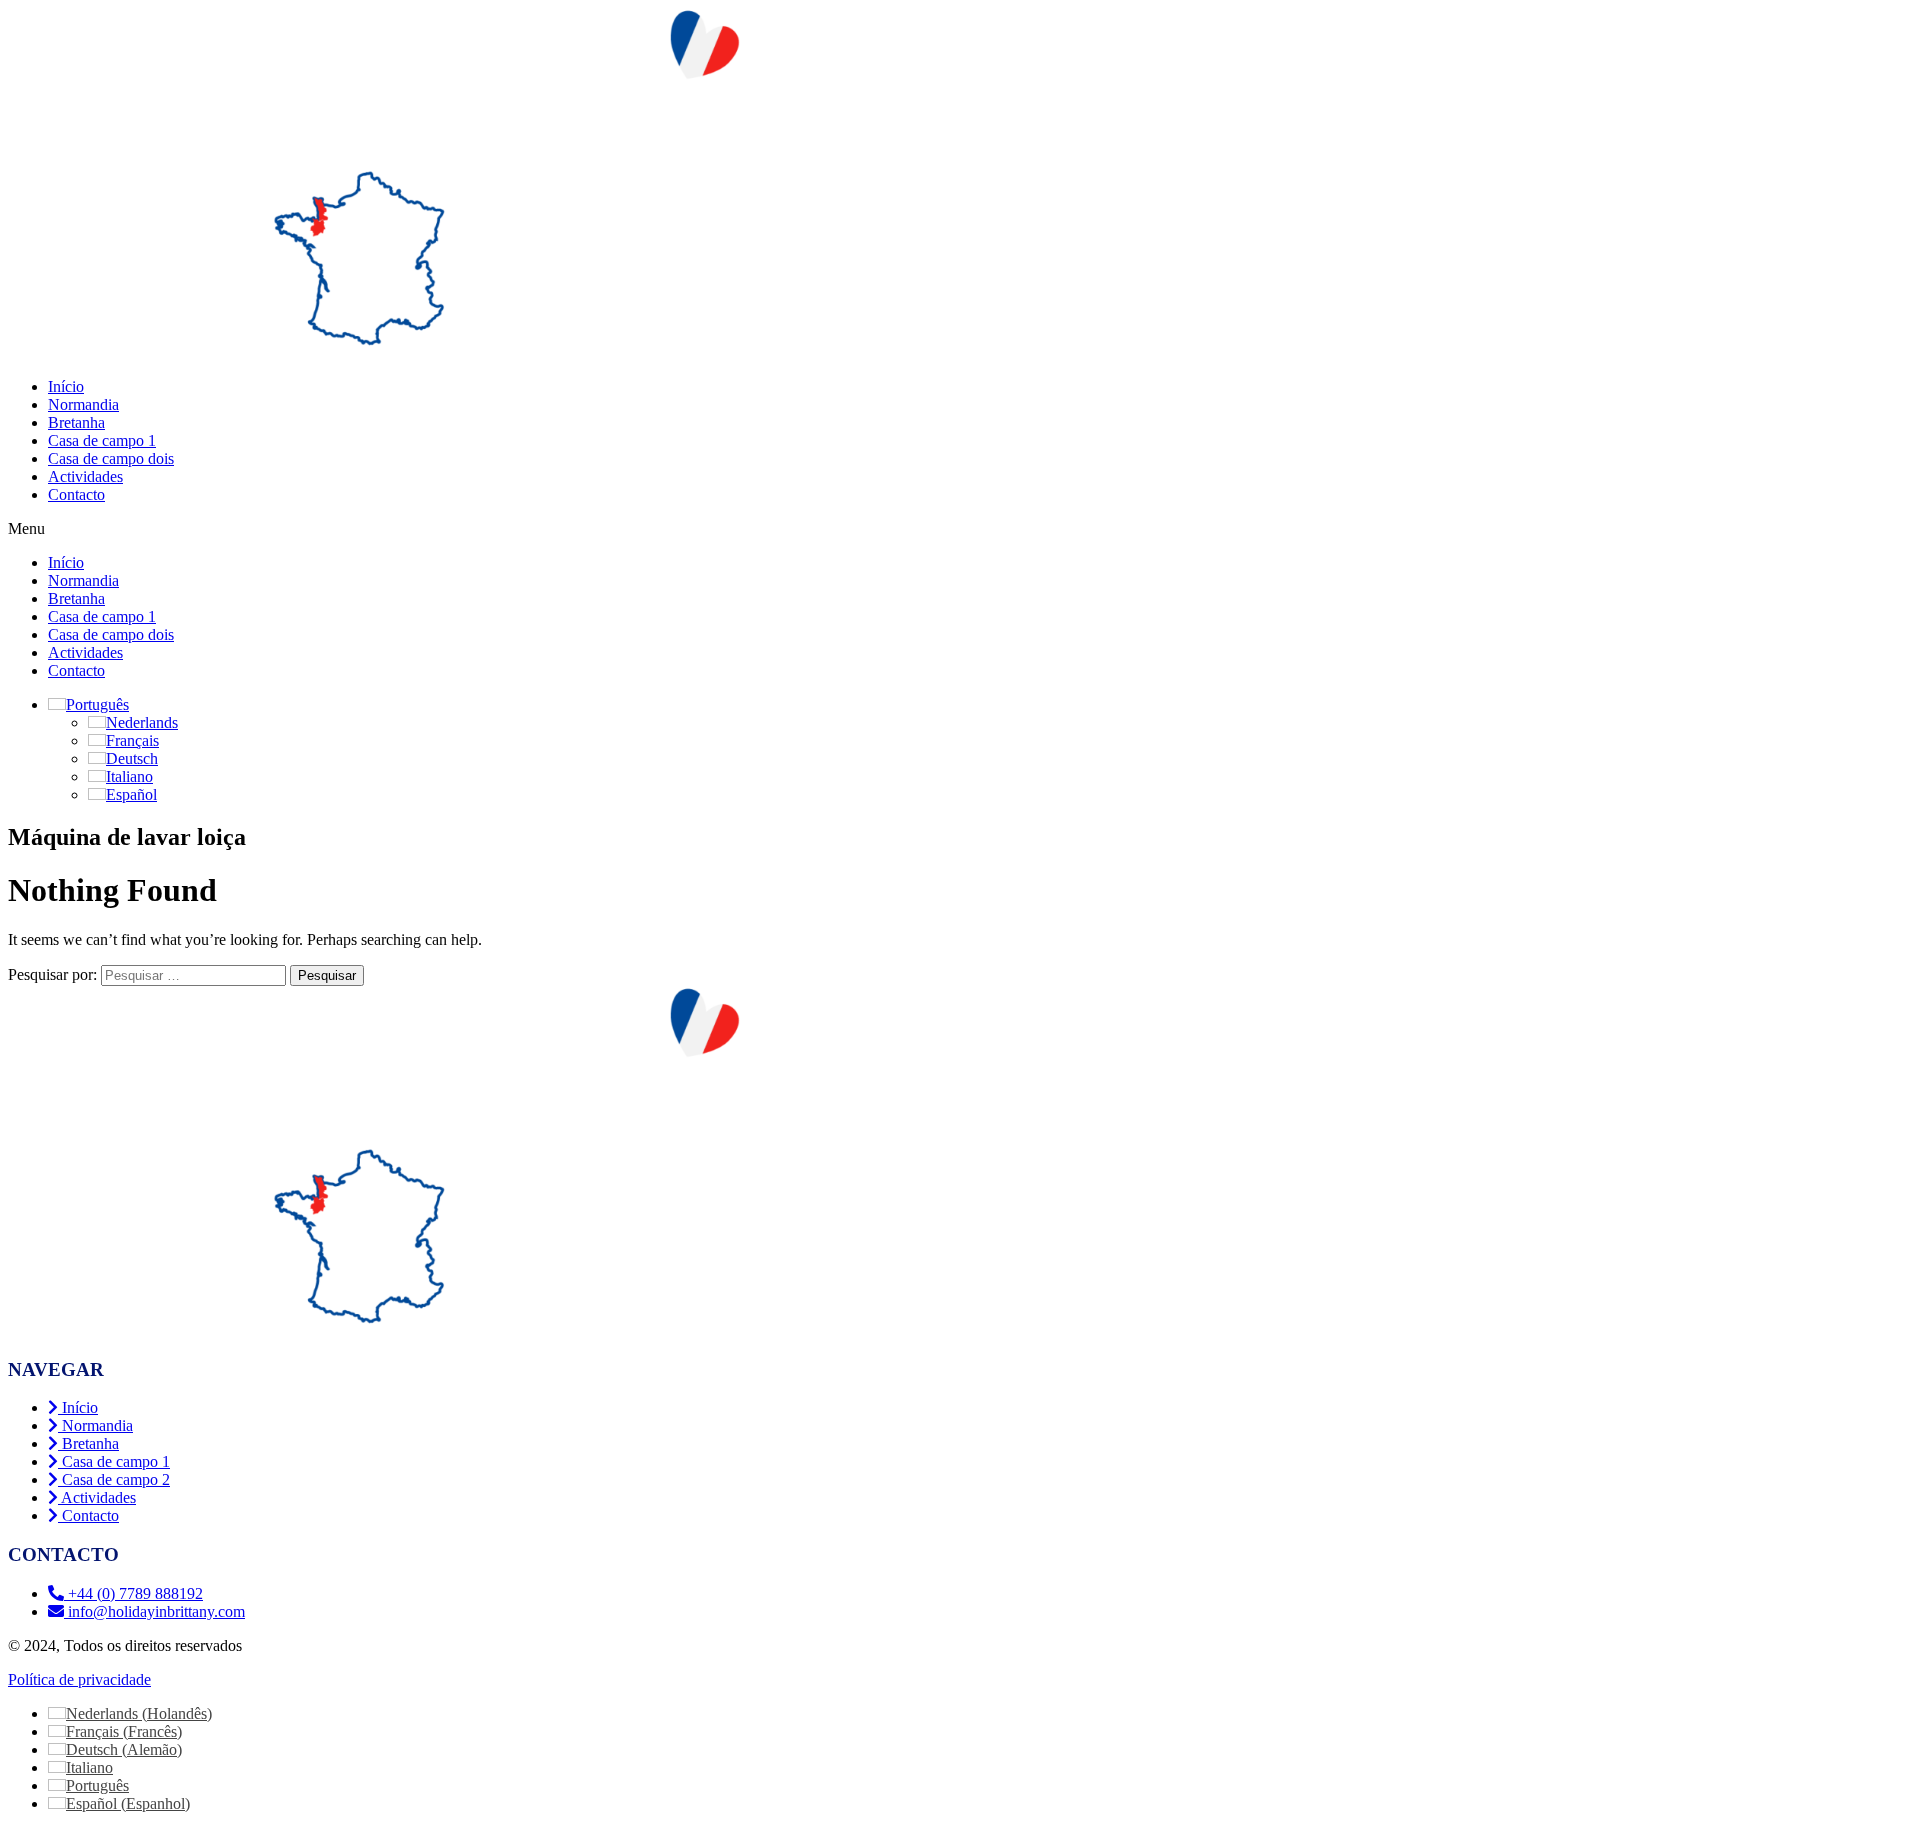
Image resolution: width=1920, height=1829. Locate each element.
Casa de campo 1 (102, 440)
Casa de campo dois (111, 458)
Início (66, 386)
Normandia (83, 404)
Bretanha (76, 422)
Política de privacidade (79, 1679)
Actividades (85, 476)
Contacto (76, 494)
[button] (960, 529)
